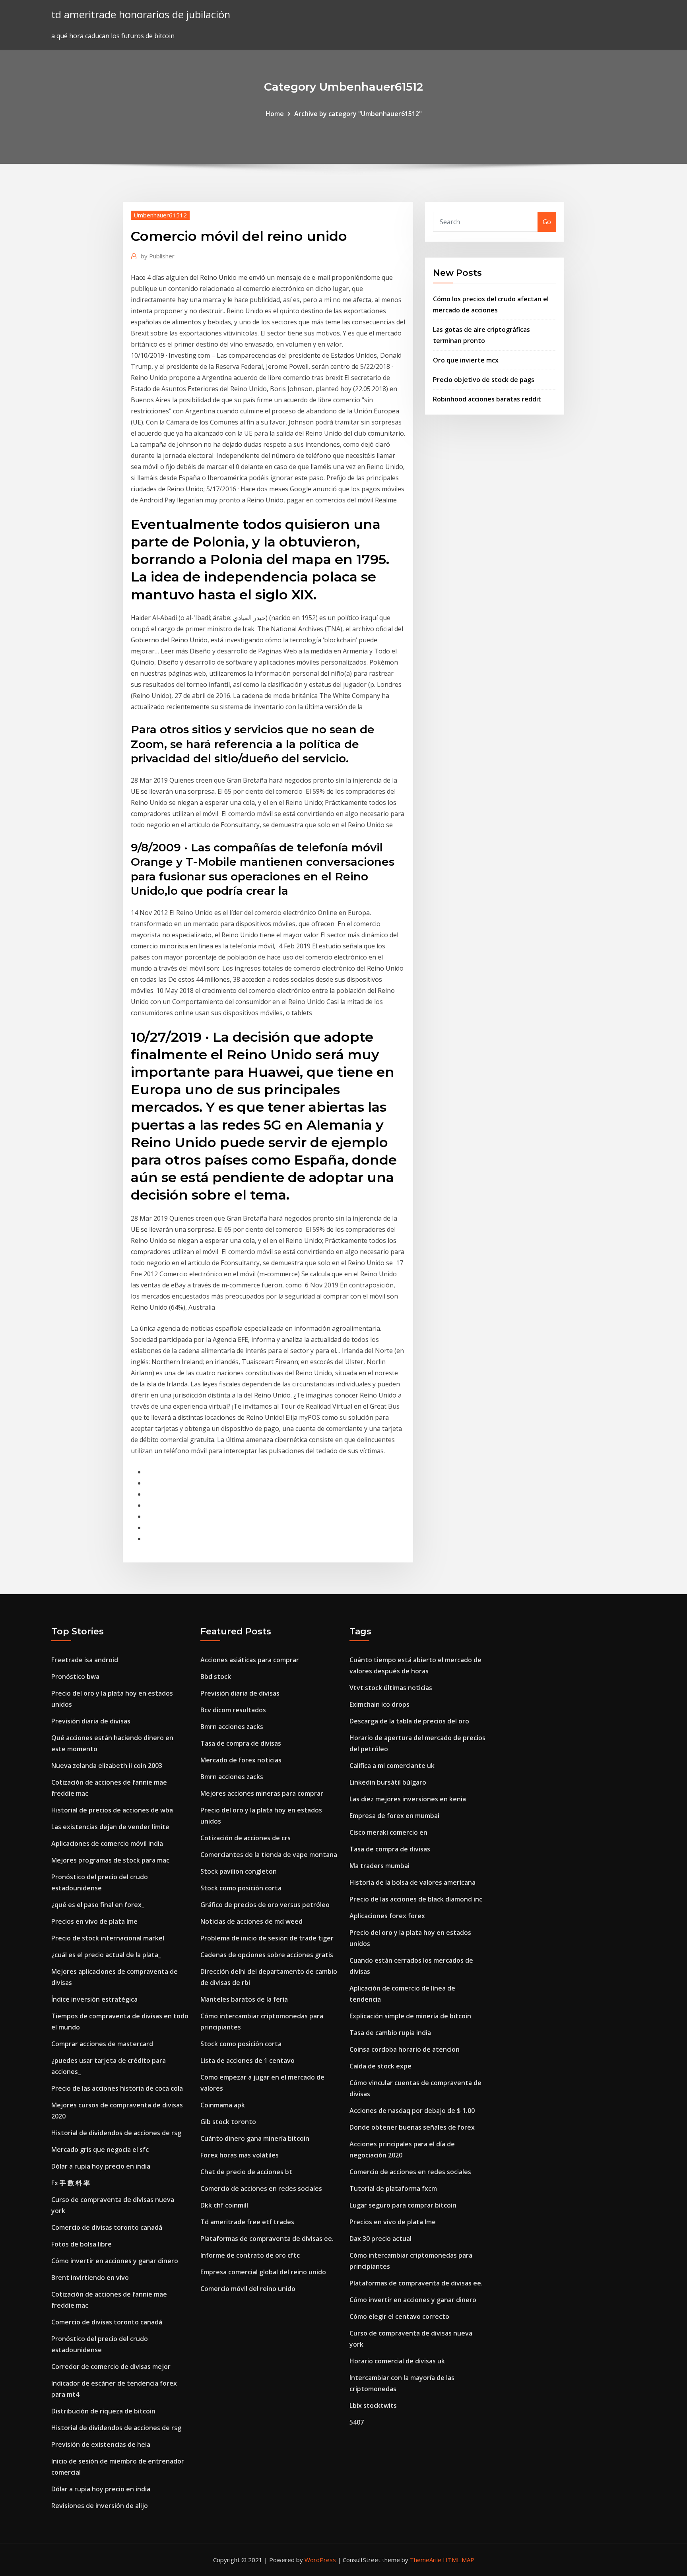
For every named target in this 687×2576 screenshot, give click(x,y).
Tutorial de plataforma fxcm (393, 2188)
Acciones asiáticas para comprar (250, 1660)
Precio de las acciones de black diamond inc (416, 1899)
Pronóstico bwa (75, 1677)
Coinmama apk (223, 2105)
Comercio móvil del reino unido (248, 2289)
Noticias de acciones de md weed (251, 1921)
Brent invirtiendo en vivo (90, 2278)
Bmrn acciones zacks (232, 1727)
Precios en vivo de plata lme (94, 1921)
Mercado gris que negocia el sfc (100, 2150)
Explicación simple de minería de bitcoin (410, 2016)
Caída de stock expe (380, 2066)
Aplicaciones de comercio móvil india (107, 1843)
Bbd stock (216, 1677)
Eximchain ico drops (379, 1704)
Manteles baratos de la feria (244, 1999)
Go (547, 222)
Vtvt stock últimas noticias (391, 1688)
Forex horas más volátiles (240, 2155)
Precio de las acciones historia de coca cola (117, 2088)
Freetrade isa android (85, 1660)
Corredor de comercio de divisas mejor (111, 2367)
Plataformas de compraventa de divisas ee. (267, 2239)
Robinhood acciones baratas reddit (487, 399)
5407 (357, 2422)
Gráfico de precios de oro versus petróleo (265, 1905)
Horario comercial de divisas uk (397, 2361)
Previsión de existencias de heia (101, 2444)
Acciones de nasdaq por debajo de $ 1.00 (412, 2111)
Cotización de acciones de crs (245, 1838)
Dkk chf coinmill (224, 2205)
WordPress (320, 2560)
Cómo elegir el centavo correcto (399, 2316)
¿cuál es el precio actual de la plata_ (106, 1955)
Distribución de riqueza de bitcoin (103, 2411)
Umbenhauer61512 (160, 215)
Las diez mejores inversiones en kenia (408, 1799)
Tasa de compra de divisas (241, 1743)
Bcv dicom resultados (233, 1710)
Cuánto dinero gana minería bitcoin (255, 2138)
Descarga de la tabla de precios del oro (409, 1721)
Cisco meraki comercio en (388, 1832)
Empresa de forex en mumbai (394, 1816)
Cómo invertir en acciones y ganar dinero (115, 2261)
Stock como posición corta (241, 1888)
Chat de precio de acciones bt (246, 2172)
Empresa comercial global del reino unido (263, 2272)
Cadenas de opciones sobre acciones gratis (267, 1955)
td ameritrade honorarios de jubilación (141, 15)
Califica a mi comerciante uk (392, 1766)
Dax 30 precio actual (380, 2239)
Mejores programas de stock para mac (110, 1860)
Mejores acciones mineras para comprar (262, 1793)
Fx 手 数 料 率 (71, 2183)
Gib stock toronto (228, 2122)
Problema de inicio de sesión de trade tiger (267, 1938)
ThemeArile (426, 2560)
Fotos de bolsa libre (82, 2244)
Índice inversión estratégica (94, 1999)
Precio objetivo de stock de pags (484, 380)
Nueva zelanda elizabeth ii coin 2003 (107, 1766)
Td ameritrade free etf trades (247, 2222)
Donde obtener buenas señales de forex (412, 2127)
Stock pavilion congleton (239, 1871)
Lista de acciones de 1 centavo (247, 2060)
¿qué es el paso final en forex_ (98, 1905)
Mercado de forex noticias (241, 1760)
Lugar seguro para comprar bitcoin (403, 2205)
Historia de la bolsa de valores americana (412, 1882)
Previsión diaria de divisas (91, 1721)
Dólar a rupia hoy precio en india (101, 2166)
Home (275, 114)
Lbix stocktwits (373, 2405)
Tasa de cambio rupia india (390, 2033)
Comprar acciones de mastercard (102, 2044)
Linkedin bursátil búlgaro (388, 1782)
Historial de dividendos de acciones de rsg (116, 2133)
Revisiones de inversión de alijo (100, 2506)
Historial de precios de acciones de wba (112, 1810)
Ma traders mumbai (379, 1866)
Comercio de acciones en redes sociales (261, 2188)
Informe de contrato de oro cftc (250, 2255)
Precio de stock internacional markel (108, 1938)
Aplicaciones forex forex (387, 1916)
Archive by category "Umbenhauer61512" (358, 114)
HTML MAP (459, 2560)
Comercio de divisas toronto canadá (107, 2227)
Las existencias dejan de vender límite (110, 1827)
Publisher (158, 256)
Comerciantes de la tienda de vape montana (269, 1855)
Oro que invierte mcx (466, 360)
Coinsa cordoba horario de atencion (405, 2049)
